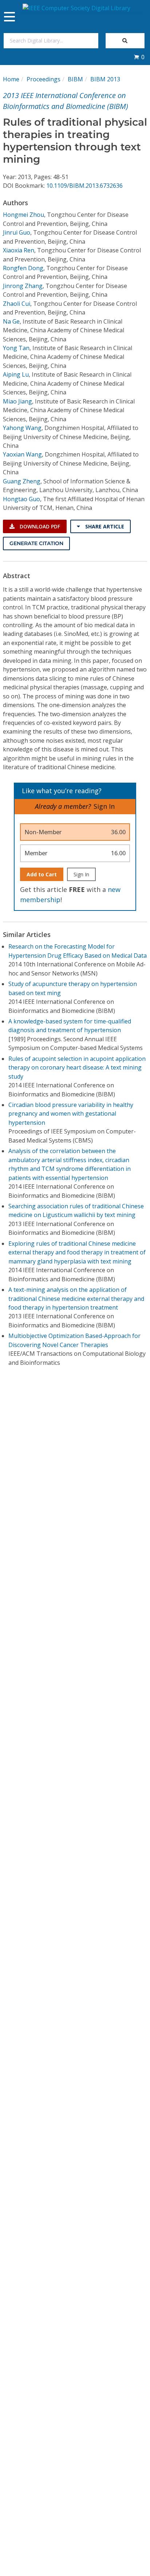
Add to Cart (42, 874)
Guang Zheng (22, 481)
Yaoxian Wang (22, 454)
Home (11, 79)
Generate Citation (36, 543)
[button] (139, 57)
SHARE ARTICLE (104, 526)
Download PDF (39, 526)
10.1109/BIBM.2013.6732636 (84, 186)
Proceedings (44, 79)
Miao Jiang (17, 401)
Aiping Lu (16, 374)
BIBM (75, 79)
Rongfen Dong (23, 268)
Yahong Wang (22, 428)
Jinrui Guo (17, 232)
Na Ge (11, 321)
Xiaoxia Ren (19, 250)
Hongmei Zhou (23, 215)
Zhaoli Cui (17, 304)
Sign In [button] (104, 806)
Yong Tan (16, 348)
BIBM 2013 (105, 79)
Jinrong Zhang (23, 286)
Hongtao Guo (21, 499)
